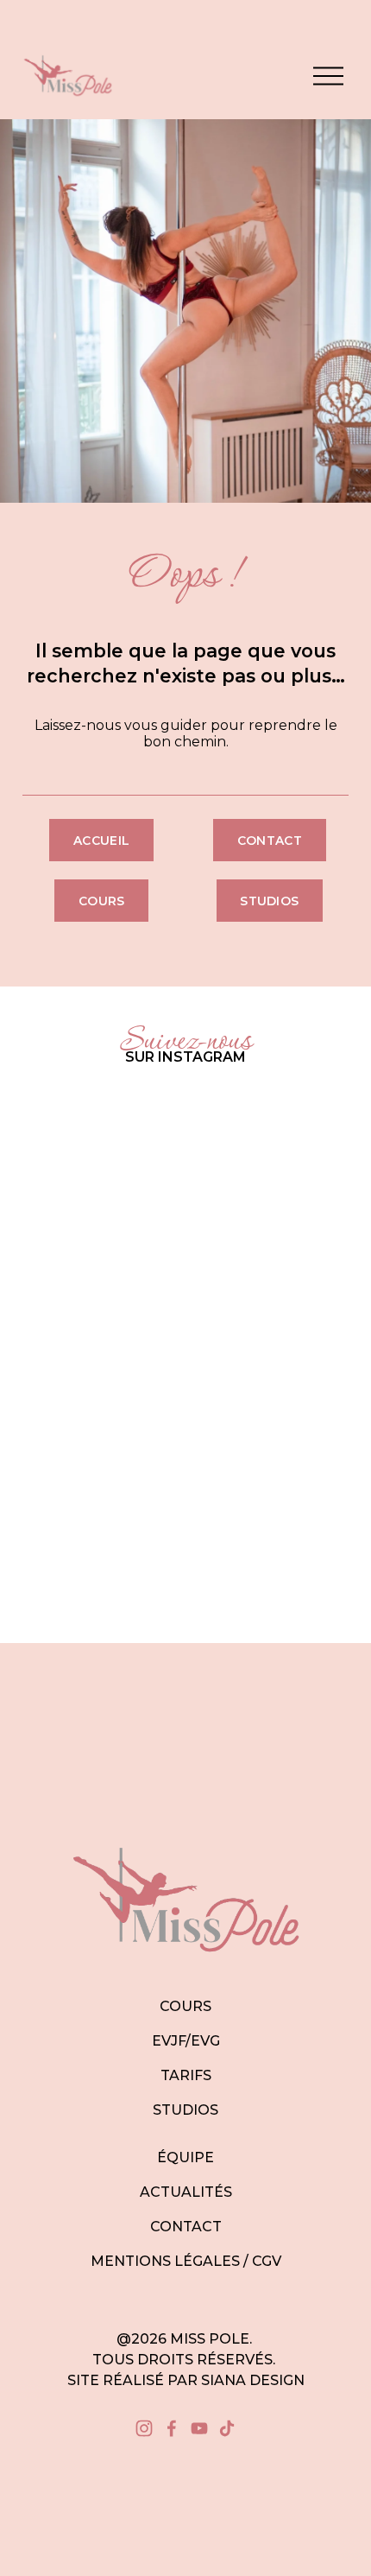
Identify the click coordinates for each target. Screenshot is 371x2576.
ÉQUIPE (185, 2157)
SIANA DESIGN (253, 2380)
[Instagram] (144, 2428)
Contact (270, 841)
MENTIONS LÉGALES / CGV (186, 2261)
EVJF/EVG (186, 2041)
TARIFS (186, 2075)
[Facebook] (172, 2428)
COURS (185, 2006)
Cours (101, 901)
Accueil (101, 841)
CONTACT (186, 2227)
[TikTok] (227, 2428)
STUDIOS (185, 2110)
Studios (269, 901)
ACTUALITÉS (186, 2192)
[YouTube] (199, 2428)
